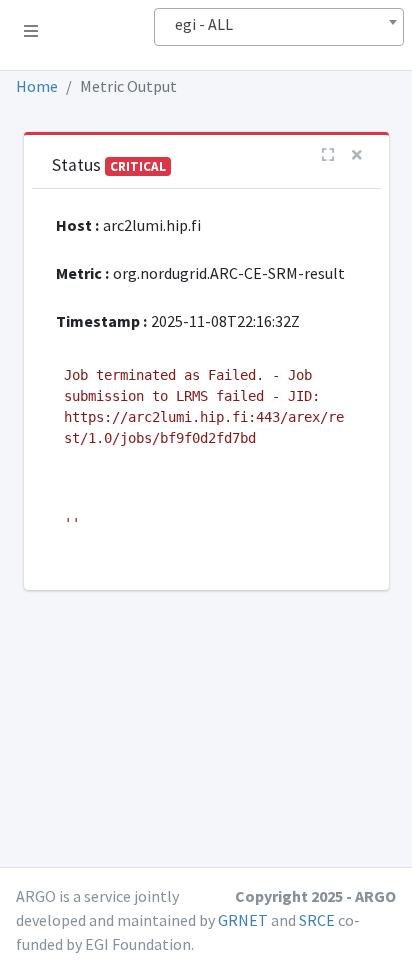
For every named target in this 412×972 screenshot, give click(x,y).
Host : (77, 225)
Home (37, 86)
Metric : (82, 273)
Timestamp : (101, 321)
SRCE (317, 920)
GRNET (243, 920)
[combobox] (279, 27)
